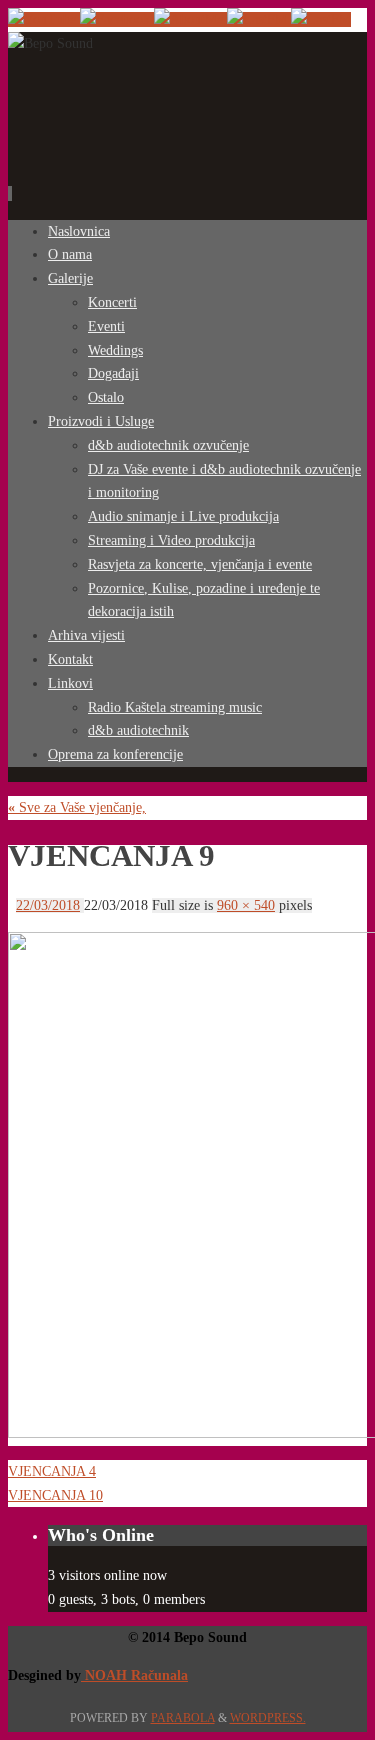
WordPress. (268, 1718)
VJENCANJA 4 (52, 1471)
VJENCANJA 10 (55, 1495)
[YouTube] (44, 19)
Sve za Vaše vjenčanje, (77, 807)
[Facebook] (117, 19)
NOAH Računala (134, 1675)
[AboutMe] (190, 19)
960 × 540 (246, 905)
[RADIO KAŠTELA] (259, 19)
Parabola (183, 1718)
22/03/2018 (48, 905)
